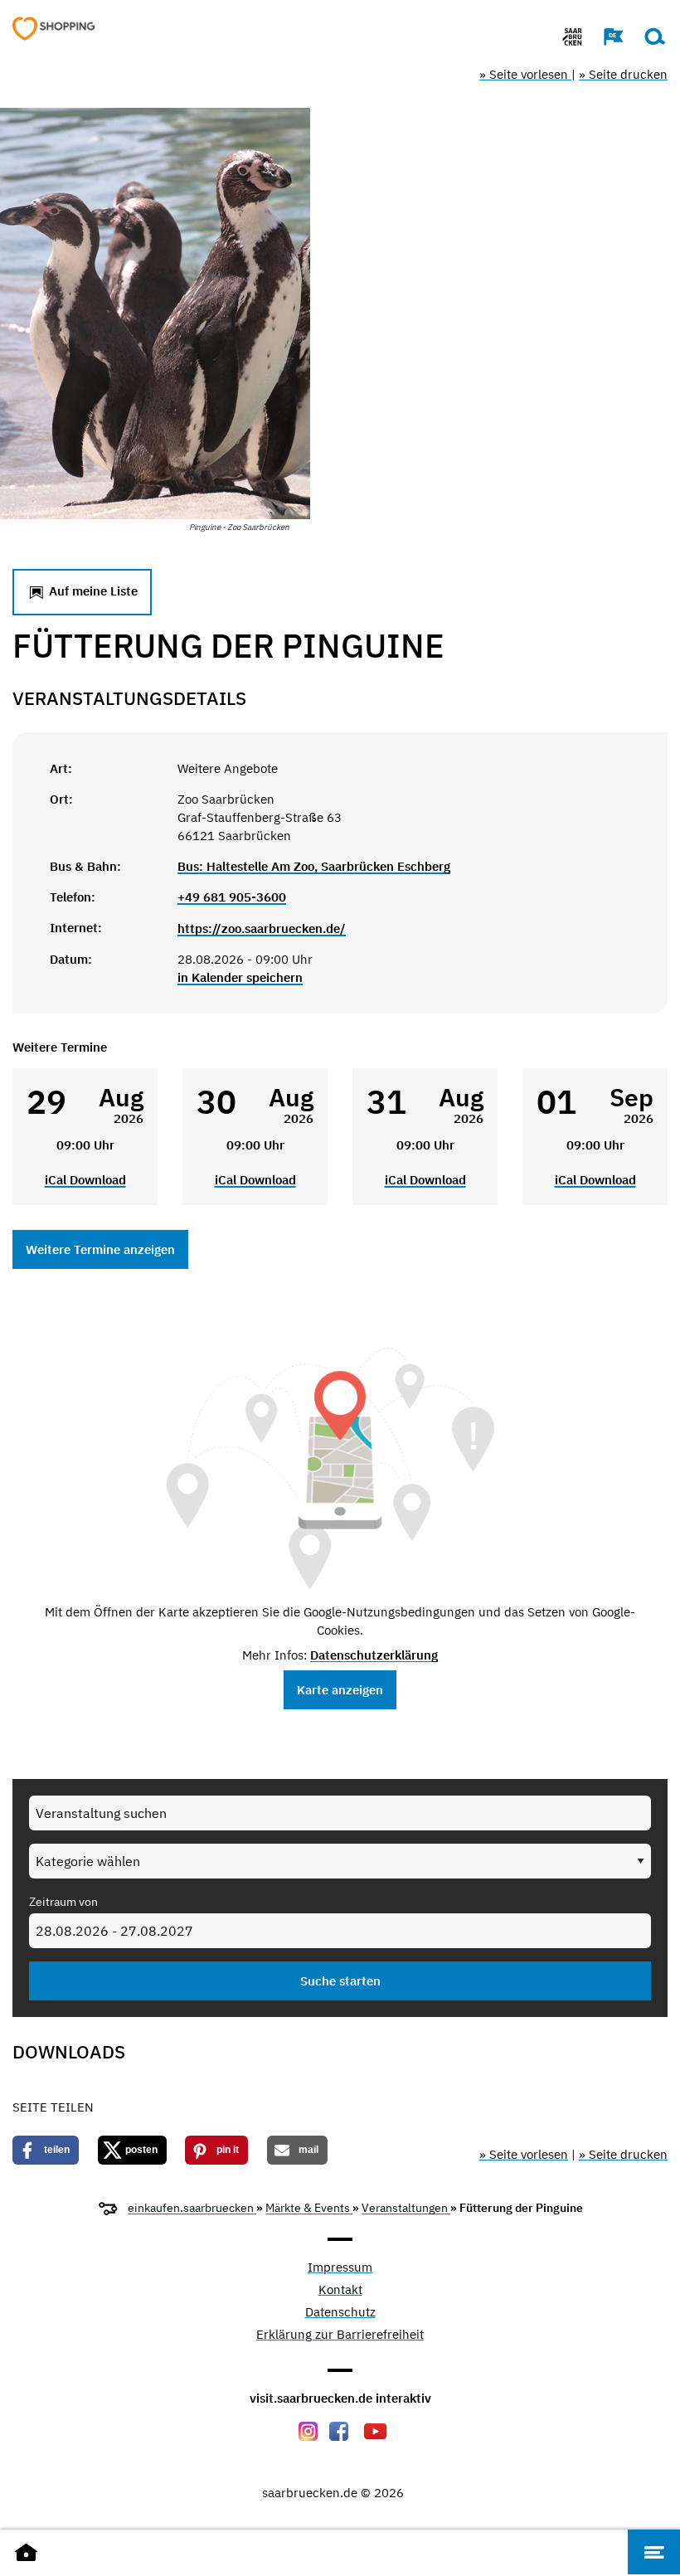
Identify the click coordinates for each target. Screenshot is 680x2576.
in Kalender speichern (240, 977)
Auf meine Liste (92, 591)
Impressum (340, 2268)
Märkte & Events (309, 2208)
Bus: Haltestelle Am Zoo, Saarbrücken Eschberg (314, 866)
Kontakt (340, 2290)
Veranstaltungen (406, 2208)
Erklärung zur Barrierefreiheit (340, 2335)
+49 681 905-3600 (232, 897)
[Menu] (654, 2552)
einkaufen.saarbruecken (192, 2208)
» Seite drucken (623, 74)
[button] (605, 36)
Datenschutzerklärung (374, 1655)
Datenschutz (340, 2313)
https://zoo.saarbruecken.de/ (262, 928)
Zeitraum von (63, 1902)
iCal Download (85, 1180)
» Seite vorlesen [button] (525, 74)
